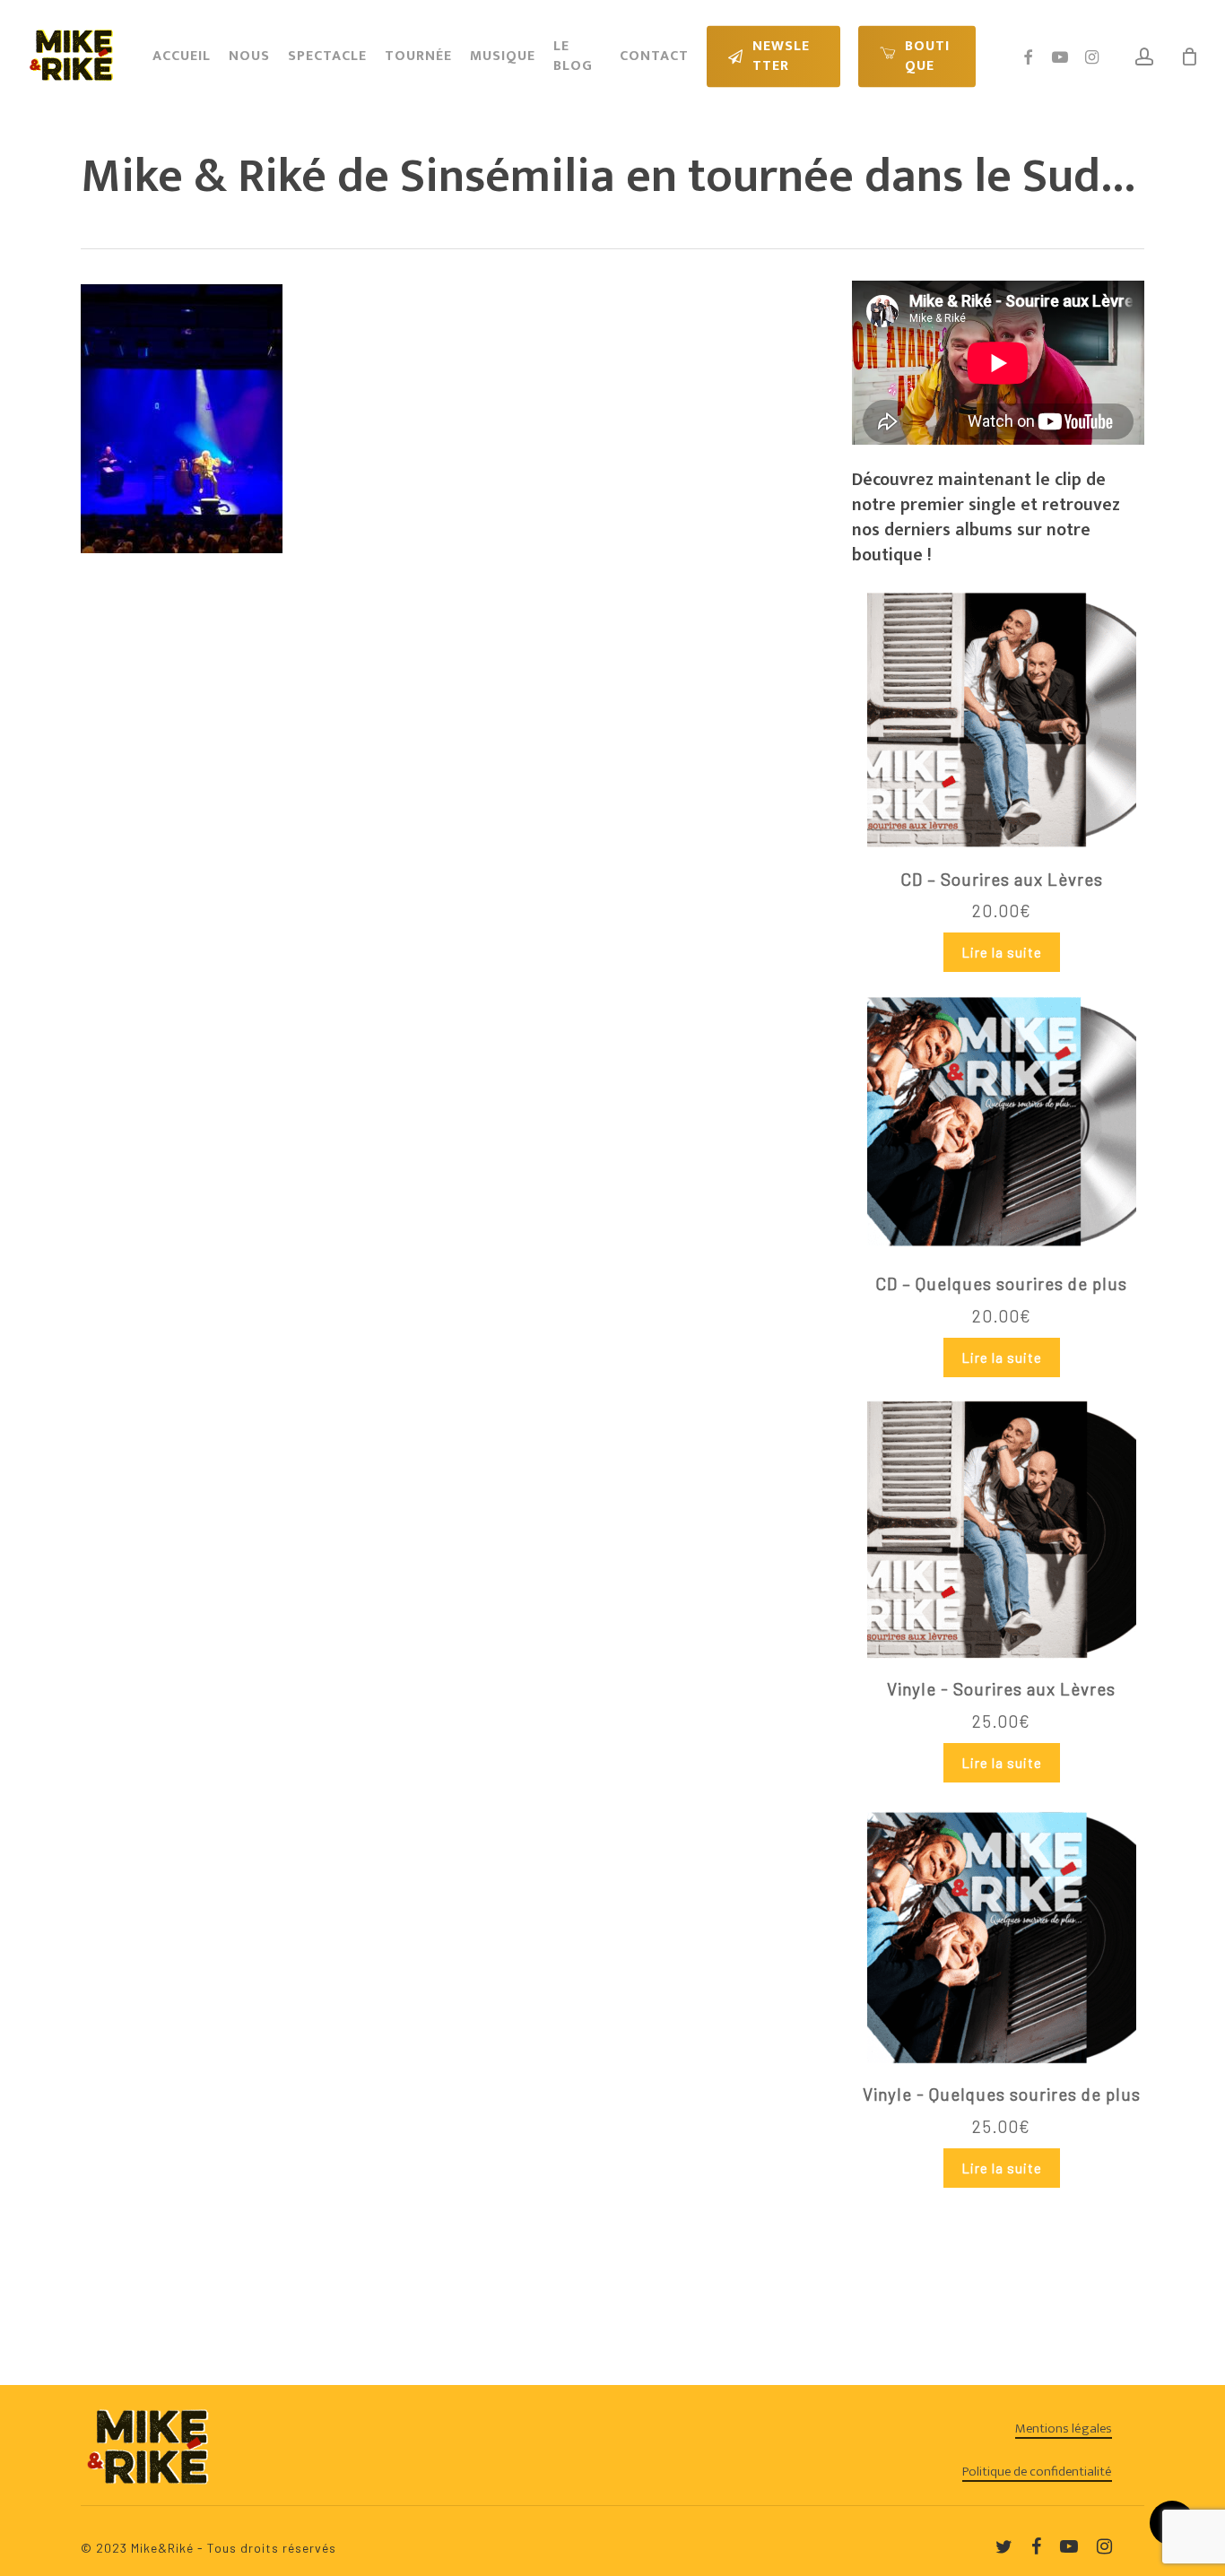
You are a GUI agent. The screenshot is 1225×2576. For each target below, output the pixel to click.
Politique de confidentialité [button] (1037, 2472)
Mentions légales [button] (1064, 2429)
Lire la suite (1002, 952)
